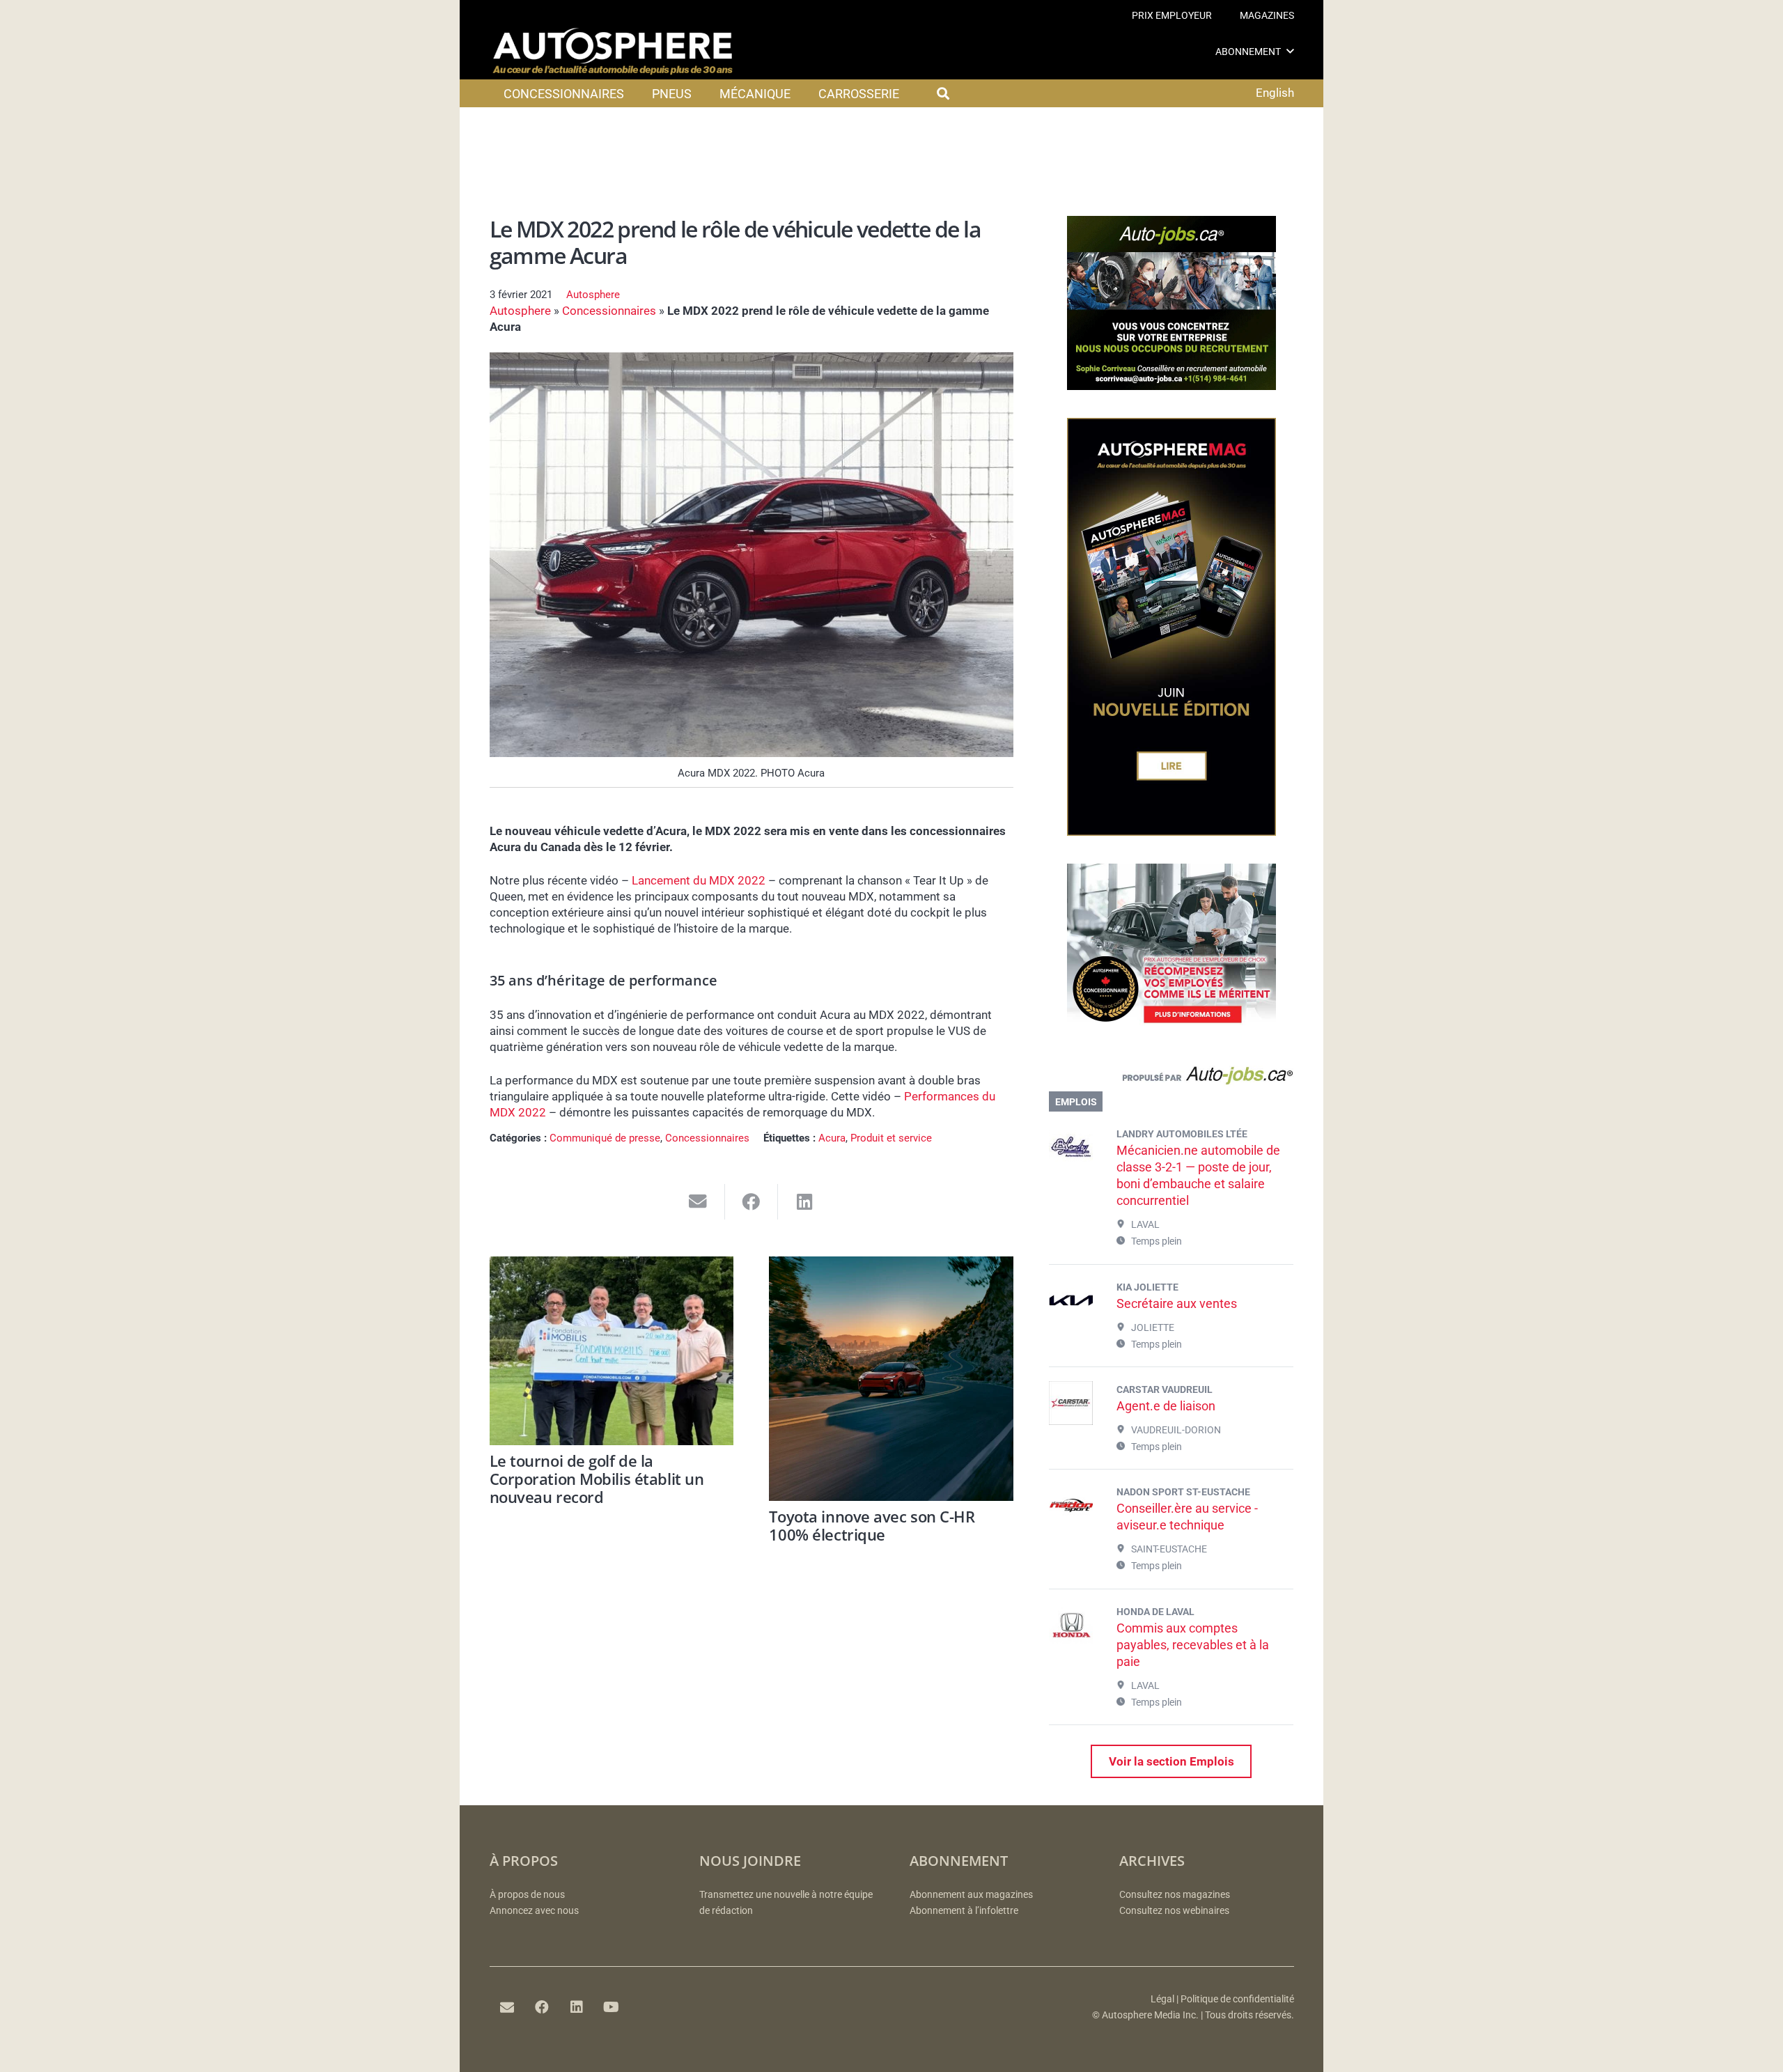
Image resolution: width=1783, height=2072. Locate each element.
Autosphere (593, 295)
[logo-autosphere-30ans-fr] (613, 52)
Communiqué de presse (605, 1138)
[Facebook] (542, 2007)
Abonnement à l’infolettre (964, 1911)
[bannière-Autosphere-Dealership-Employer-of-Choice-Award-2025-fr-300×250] (1171, 1034)
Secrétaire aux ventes (1177, 1303)
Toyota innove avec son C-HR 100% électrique (872, 1525)
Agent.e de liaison (1166, 1406)
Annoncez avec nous (534, 1911)
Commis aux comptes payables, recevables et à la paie (1193, 1645)
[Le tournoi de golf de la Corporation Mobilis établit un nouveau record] (612, 1351)
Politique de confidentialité (1237, 1999)
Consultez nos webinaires (1174, 1911)
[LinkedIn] (577, 2007)
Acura (832, 1138)
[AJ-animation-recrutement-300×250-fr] (1171, 386)
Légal (1162, 1999)
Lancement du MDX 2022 (699, 880)
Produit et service (891, 1138)
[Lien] (1171, 1079)
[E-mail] (507, 2007)
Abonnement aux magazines (971, 1895)
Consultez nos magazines (1175, 1895)
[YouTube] (612, 2007)
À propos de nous (527, 1895)
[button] (1290, 51)
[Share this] (752, 1202)
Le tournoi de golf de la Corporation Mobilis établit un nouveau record (597, 1479)
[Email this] (698, 1202)
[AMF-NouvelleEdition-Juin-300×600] (1171, 832)
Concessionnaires (609, 311)
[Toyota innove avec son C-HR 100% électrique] (891, 1379)
